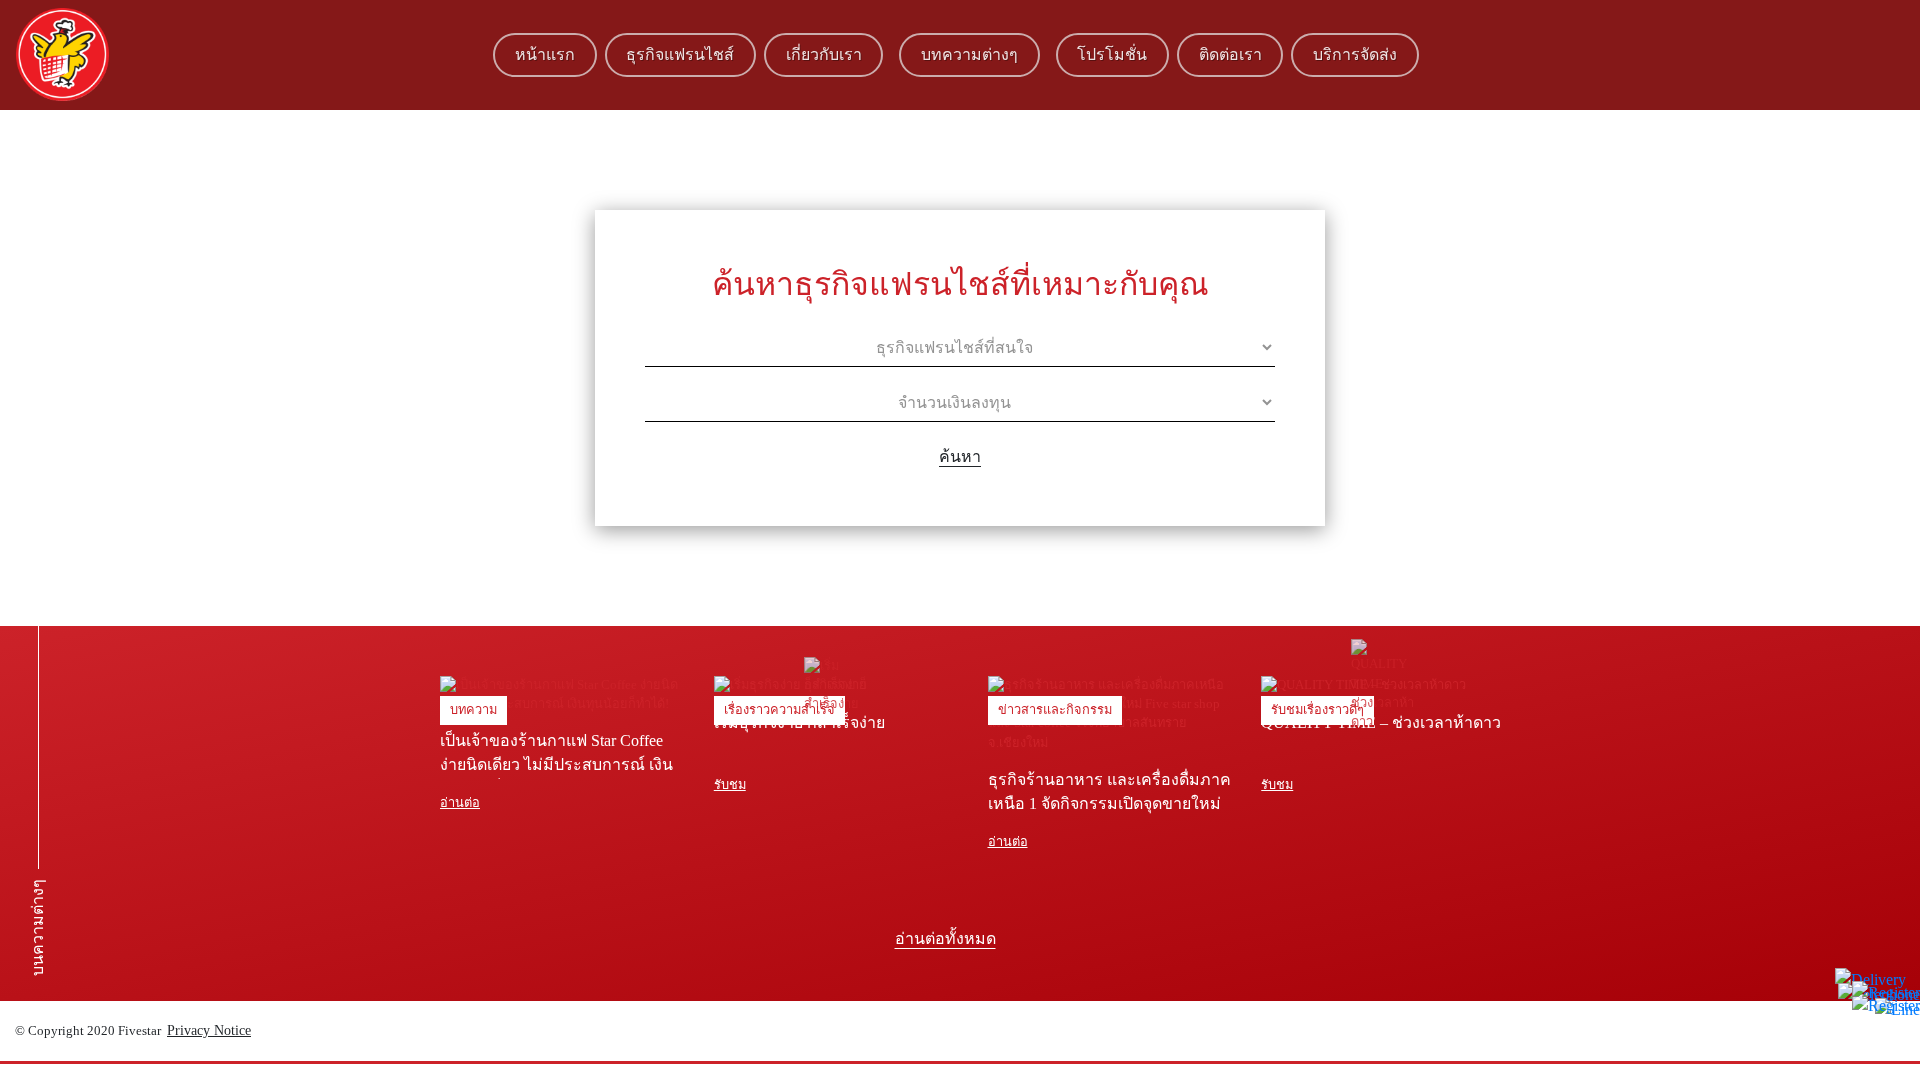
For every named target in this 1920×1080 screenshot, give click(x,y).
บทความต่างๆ (969, 54)
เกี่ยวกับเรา (824, 54)
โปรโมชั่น (1112, 54)
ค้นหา (960, 456)
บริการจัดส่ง (1355, 54)
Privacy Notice (209, 1030)
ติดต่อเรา (1230, 54)
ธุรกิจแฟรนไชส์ (680, 54)
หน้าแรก (545, 54)
